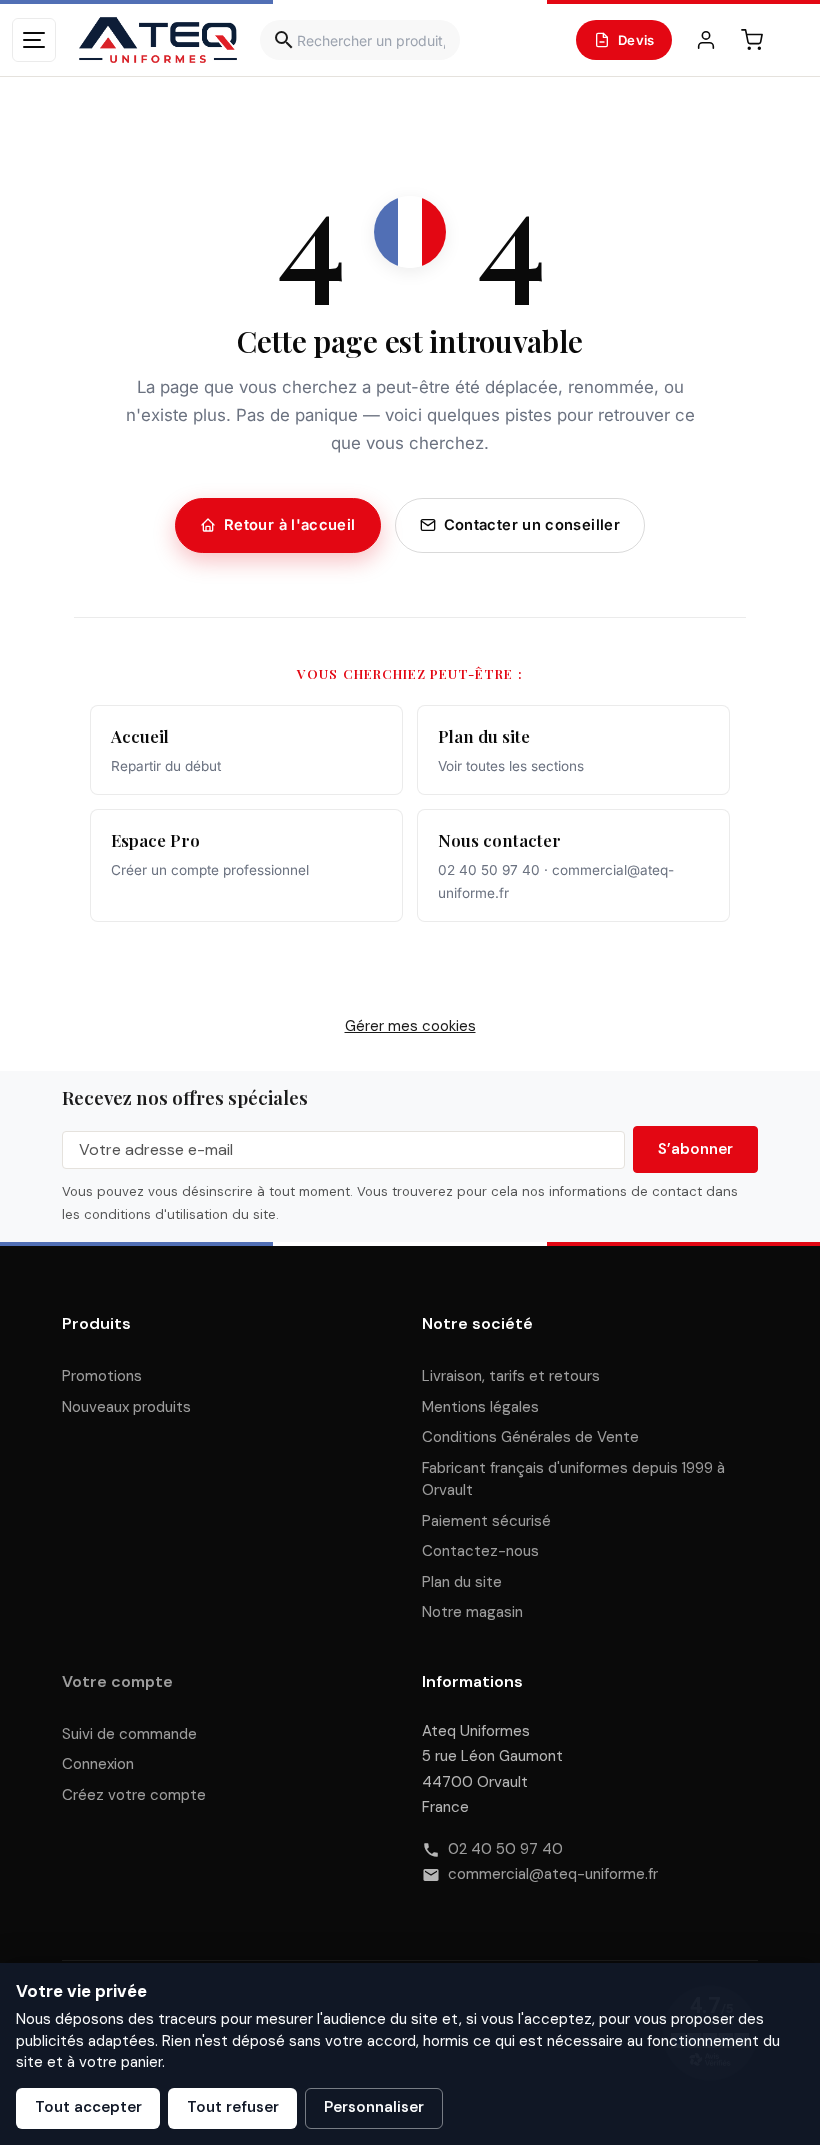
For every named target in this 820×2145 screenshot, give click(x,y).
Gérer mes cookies (410, 1026)
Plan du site (462, 1582)
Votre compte (117, 1681)
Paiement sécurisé (486, 1521)
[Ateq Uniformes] (158, 40)
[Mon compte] (706, 40)
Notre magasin (472, 1612)
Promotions (102, 1376)
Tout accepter (88, 2107)
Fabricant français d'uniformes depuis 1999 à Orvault (573, 1479)
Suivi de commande (129, 1734)
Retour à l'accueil (290, 525)
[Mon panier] (752, 40)
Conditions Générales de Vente (530, 1437)
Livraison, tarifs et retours (511, 1376)
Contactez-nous (480, 1551)
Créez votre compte (134, 1795)
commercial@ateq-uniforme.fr (553, 1874)
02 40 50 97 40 (505, 1849)
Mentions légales (480, 1407)
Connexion (98, 1764)
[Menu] (34, 40)
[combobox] (360, 40)
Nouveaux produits (126, 1407)
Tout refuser (233, 2107)
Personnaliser (374, 2107)
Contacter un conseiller (532, 525)
